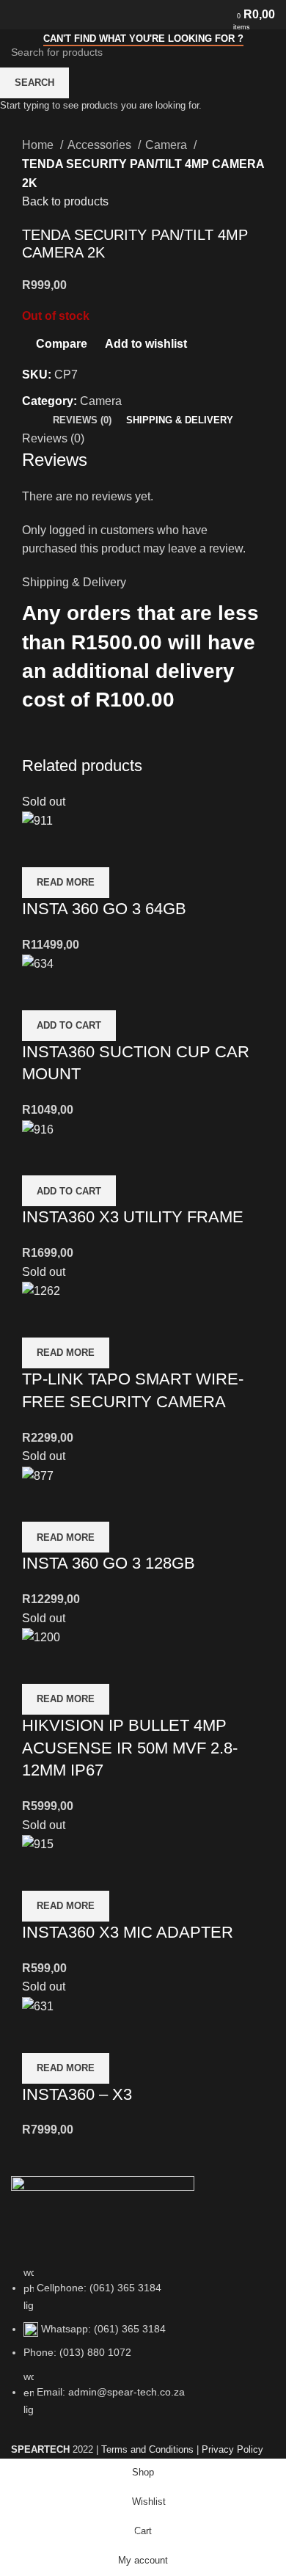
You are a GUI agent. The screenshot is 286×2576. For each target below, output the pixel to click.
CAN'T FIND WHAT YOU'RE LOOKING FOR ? (143, 39)
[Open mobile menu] (17, 15)
